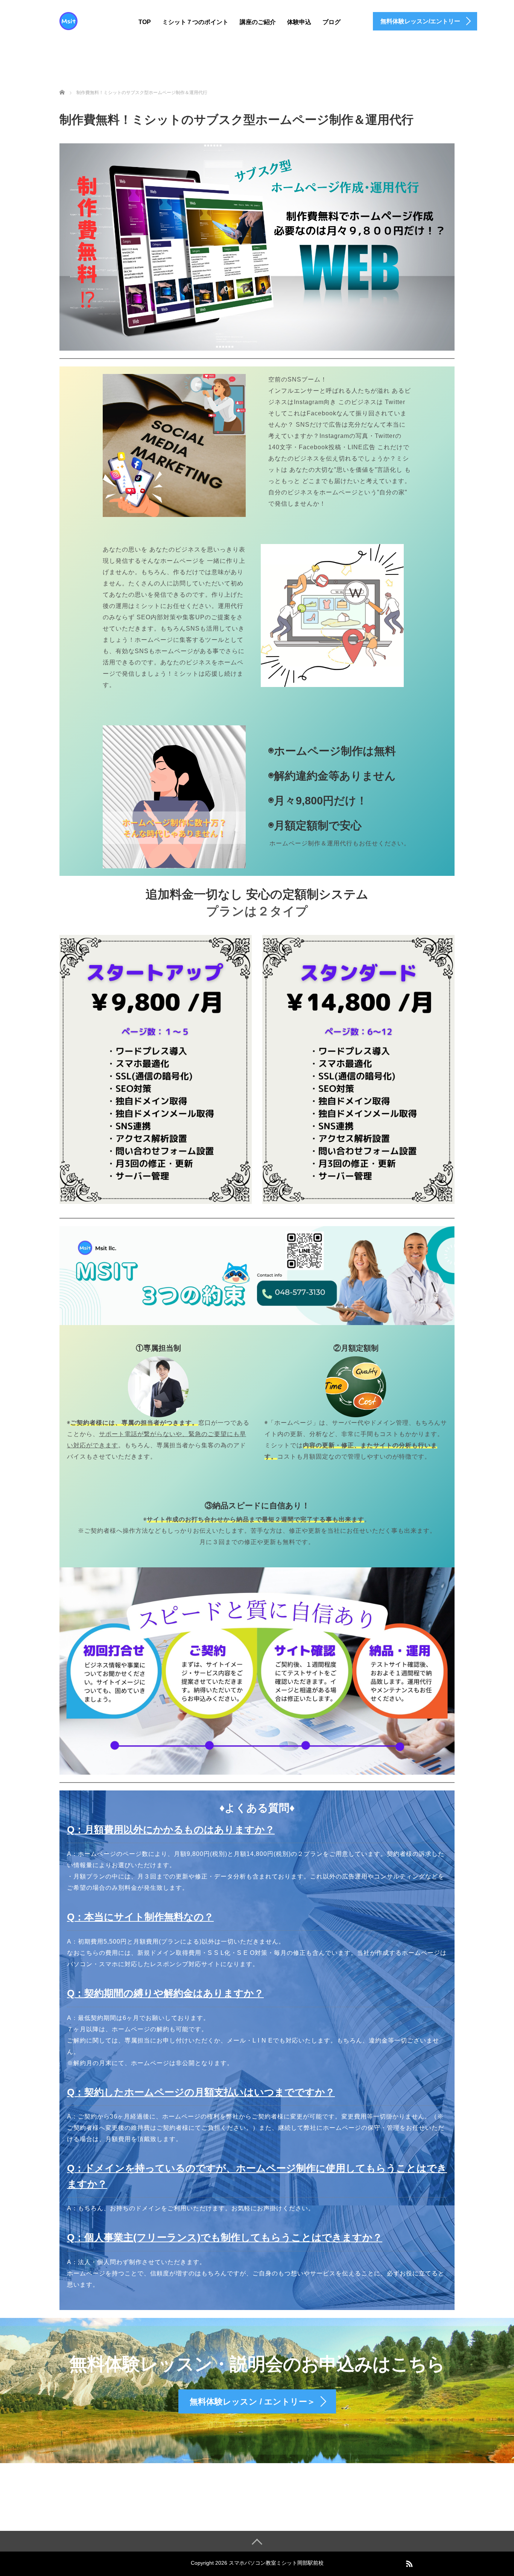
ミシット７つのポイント (195, 22)
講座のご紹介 (258, 22)
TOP (145, 22)
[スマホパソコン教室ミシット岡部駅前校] (68, 20)
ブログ (332, 22)
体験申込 (299, 22)
